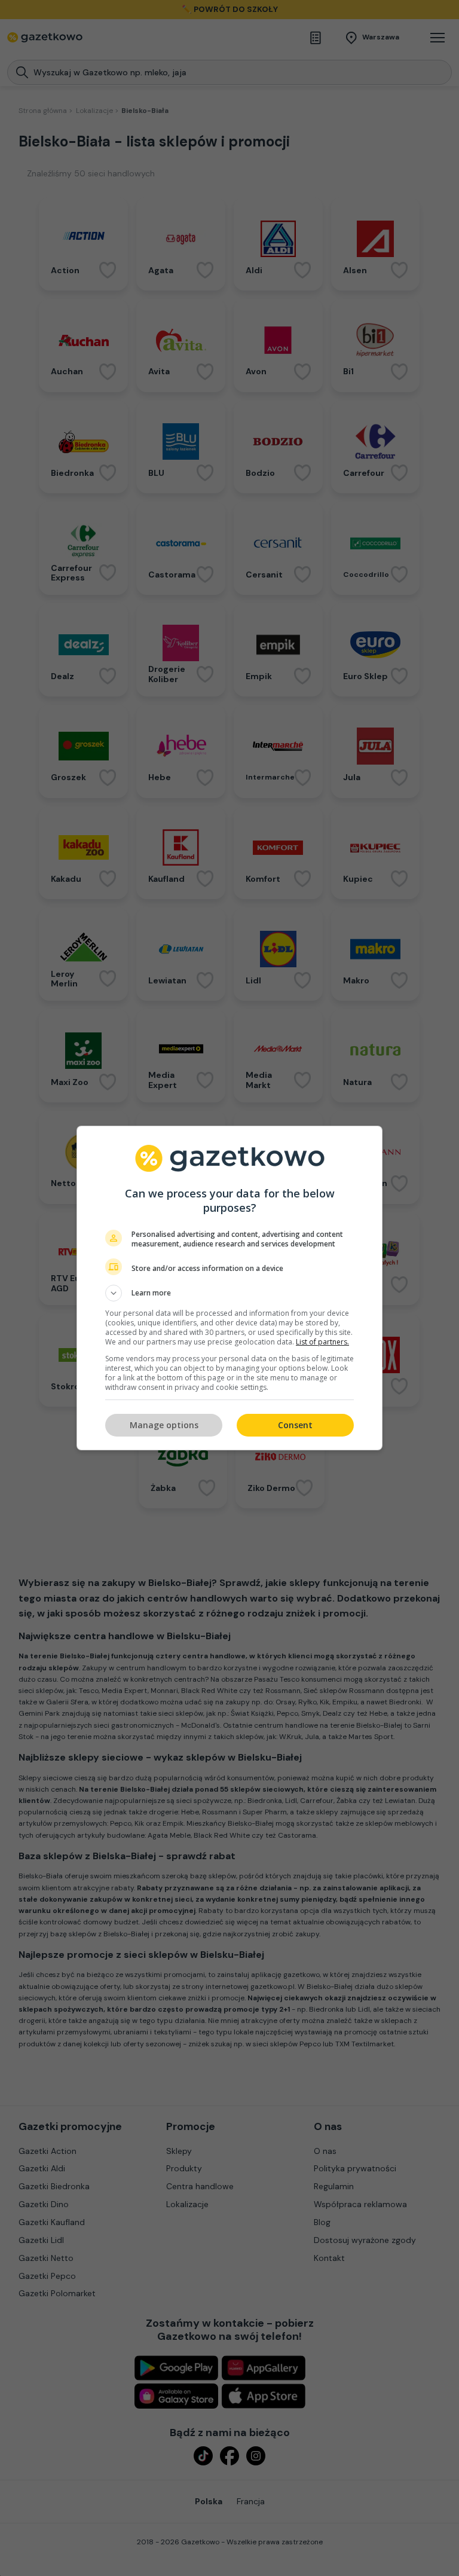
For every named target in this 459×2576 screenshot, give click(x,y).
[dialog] (229, 1288)
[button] (229, 1293)
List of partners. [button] (322, 1342)
